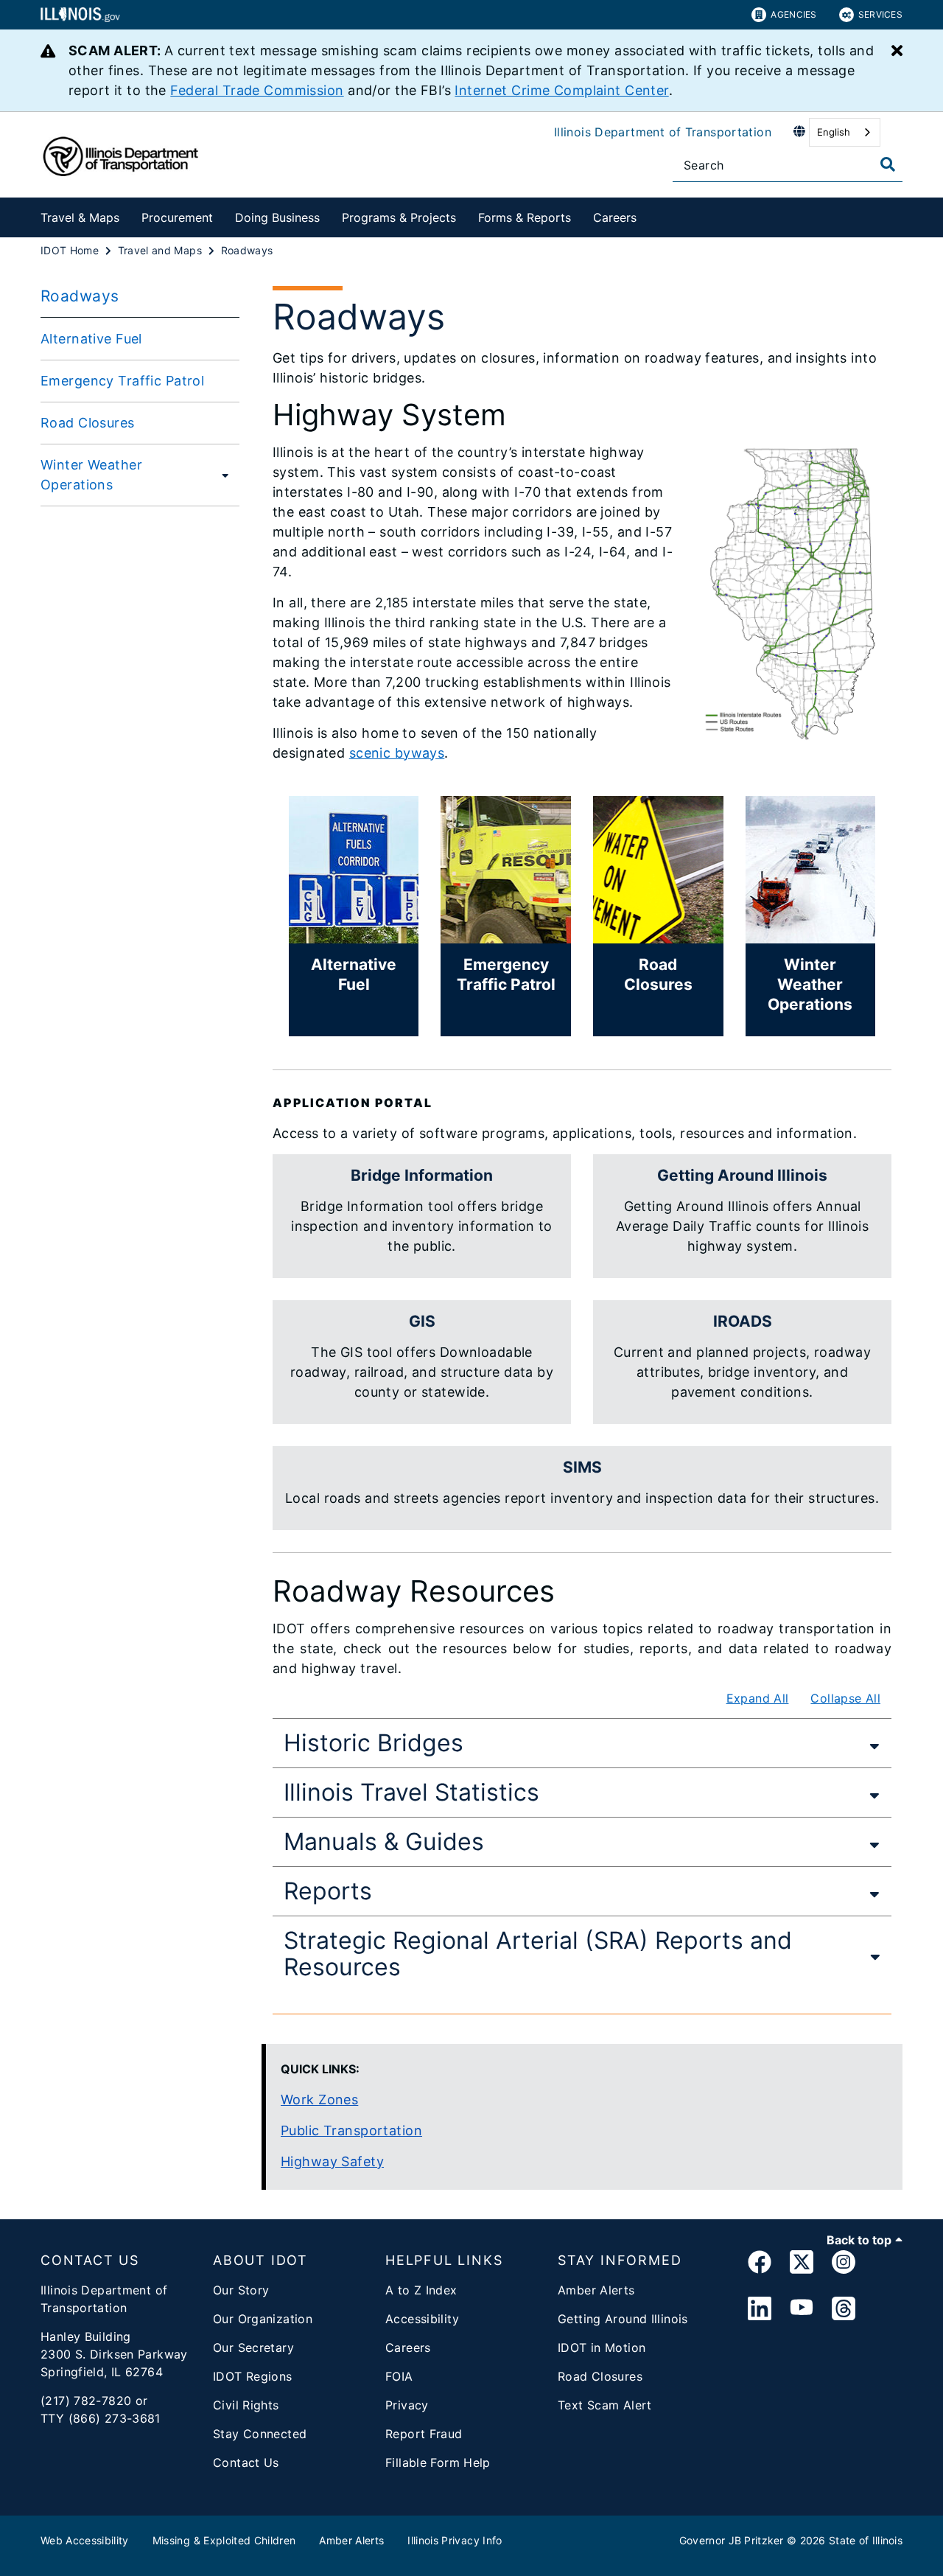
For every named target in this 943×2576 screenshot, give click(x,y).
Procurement (177, 217)
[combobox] (845, 132)
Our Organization (263, 2319)
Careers (615, 217)
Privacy (407, 2405)
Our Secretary (253, 2348)
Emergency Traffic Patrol (122, 381)
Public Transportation (351, 2130)
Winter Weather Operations (91, 475)
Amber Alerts (596, 2290)
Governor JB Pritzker (732, 2540)
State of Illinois (866, 2540)
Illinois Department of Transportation (663, 132)
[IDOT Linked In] (760, 2309)
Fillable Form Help (438, 2462)
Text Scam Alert (605, 2405)
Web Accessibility (85, 2540)
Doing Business (277, 217)
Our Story (241, 2290)
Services (880, 14)
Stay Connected (260, 2434)
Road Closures (88, 423)
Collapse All (845, 1698)
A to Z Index (421, 2290)
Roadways (80, 296)
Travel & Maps (80, 217)
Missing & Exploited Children (224, 2540)
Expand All (758, 1698)
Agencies (793, 14)
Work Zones (319, 2099)
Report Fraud (424, 2434)
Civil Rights (246, 2405)
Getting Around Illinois (623, 2319)
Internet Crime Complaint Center (561, 90)
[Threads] (844, 2309)
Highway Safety (332, 2161)
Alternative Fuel (91, 339)
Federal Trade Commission (257, 90)
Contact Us (246, 2462)
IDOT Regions (253, 2376)
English (834, 132)
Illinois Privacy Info (455, 2540)
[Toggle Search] (888, 164)
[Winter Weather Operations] (222, 475)
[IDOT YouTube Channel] (802, 2309)
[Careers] (648, 215)
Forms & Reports (525, 217)
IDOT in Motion (602, 2348)
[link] (760, 2265)
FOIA (399, 2376)
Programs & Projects (399, 217)
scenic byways (397, 753)
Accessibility (422, 2319)
